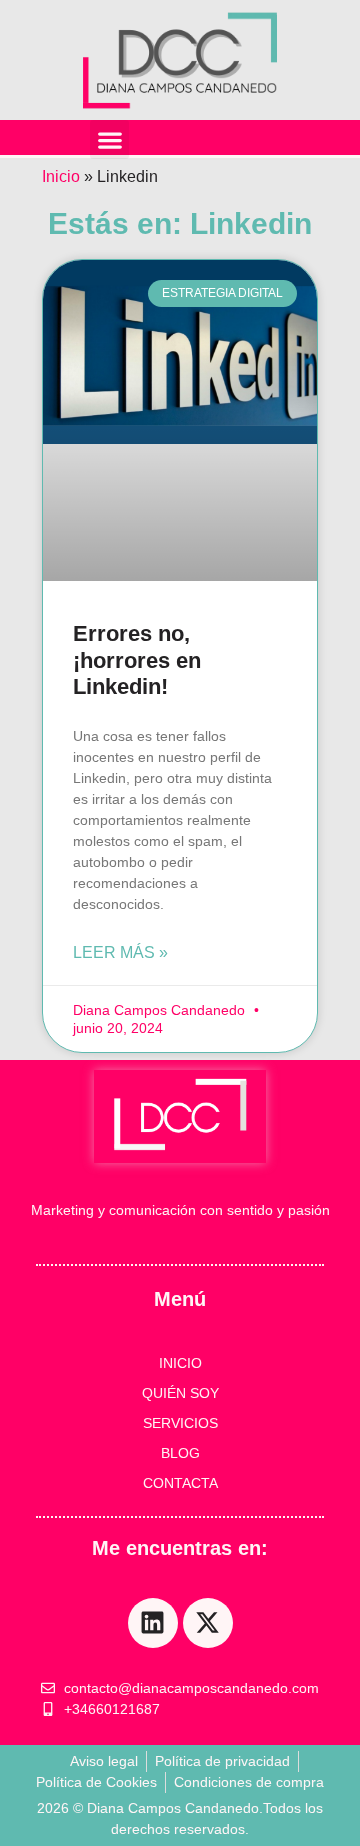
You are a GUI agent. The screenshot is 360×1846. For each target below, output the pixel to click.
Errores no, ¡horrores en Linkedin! (137, 660)
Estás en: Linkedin (180, 223)
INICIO (180, 1363)
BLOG (180, 1453)
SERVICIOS (180, 1423)
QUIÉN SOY (180, 1393)
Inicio (61, 176)
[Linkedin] (153, 1623)
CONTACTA (180, 1483)
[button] (109, 139)
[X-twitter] (208, 1623)
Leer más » (120, 952)
